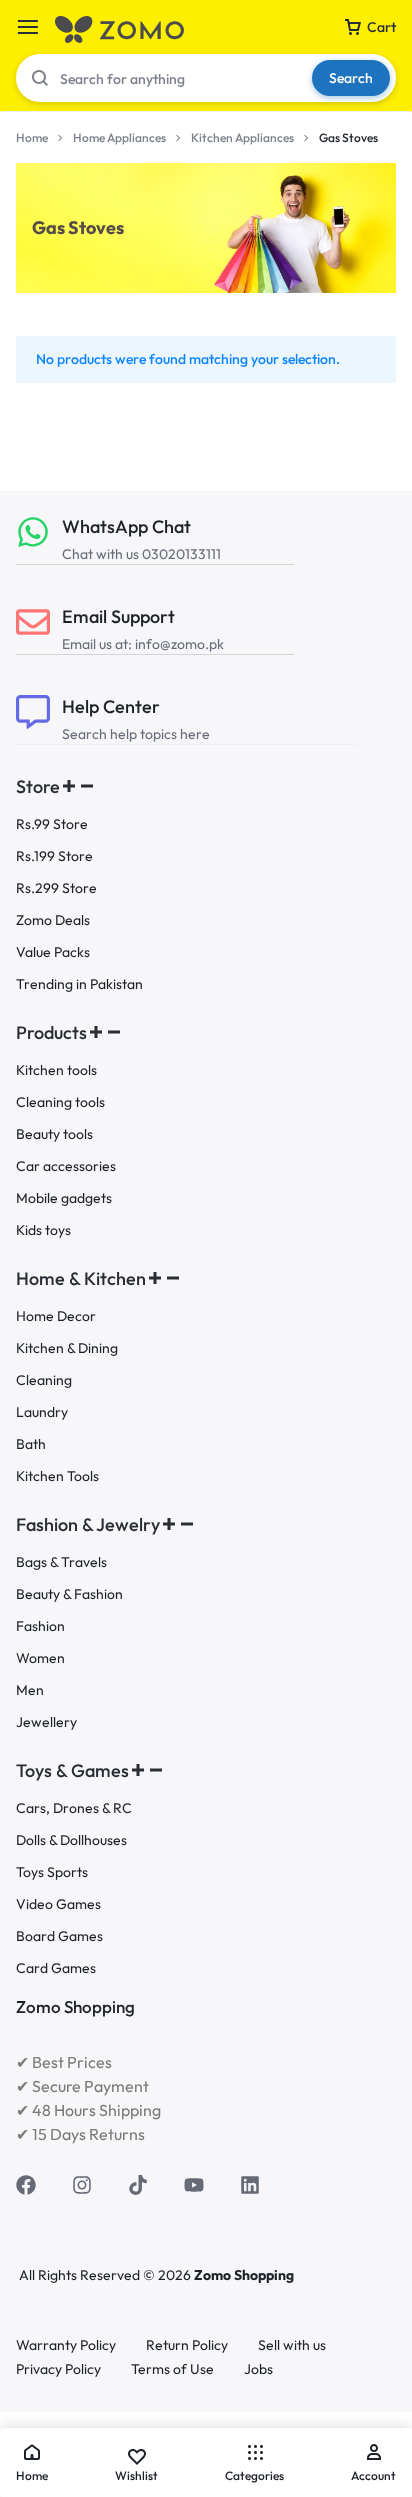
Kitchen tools (56, 1070)
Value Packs (53, 952)
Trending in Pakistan (79, 984)
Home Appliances (119, 137)
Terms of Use (172, 2369)
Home (32, 137)
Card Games (56, 1968)
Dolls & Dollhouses (71, 1840)
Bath (31, 1444)
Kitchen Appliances (242, 137)
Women (40, 1658)
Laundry (42, 1412)
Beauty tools (54, 1134)
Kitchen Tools (57, 1476)
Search (351, 78)
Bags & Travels (61, 1562)
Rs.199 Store (54, 856)
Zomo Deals (53, 920)
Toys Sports (52, 1872)
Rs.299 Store (56, 888)
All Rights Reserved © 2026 (106, 2275)
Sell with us (292, 2345)
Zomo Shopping (244, 2275)
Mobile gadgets (64, 1198)
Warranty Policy (66, 2345)
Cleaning (44, 1380)
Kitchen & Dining (67, 1348)
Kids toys (43, 1230)
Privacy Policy (58, 2369)
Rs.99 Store (52, 824)
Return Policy (187, 2345)
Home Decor (56, 1316)
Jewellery (46, 1722)
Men (30, 1690)
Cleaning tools (60, 1102)
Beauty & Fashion (69, 1594)
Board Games (59, 1936)
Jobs (258, 2369)
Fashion (40, 1626)
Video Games (58, 1904)
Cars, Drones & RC (74, 1808)
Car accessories (66, 1166)
